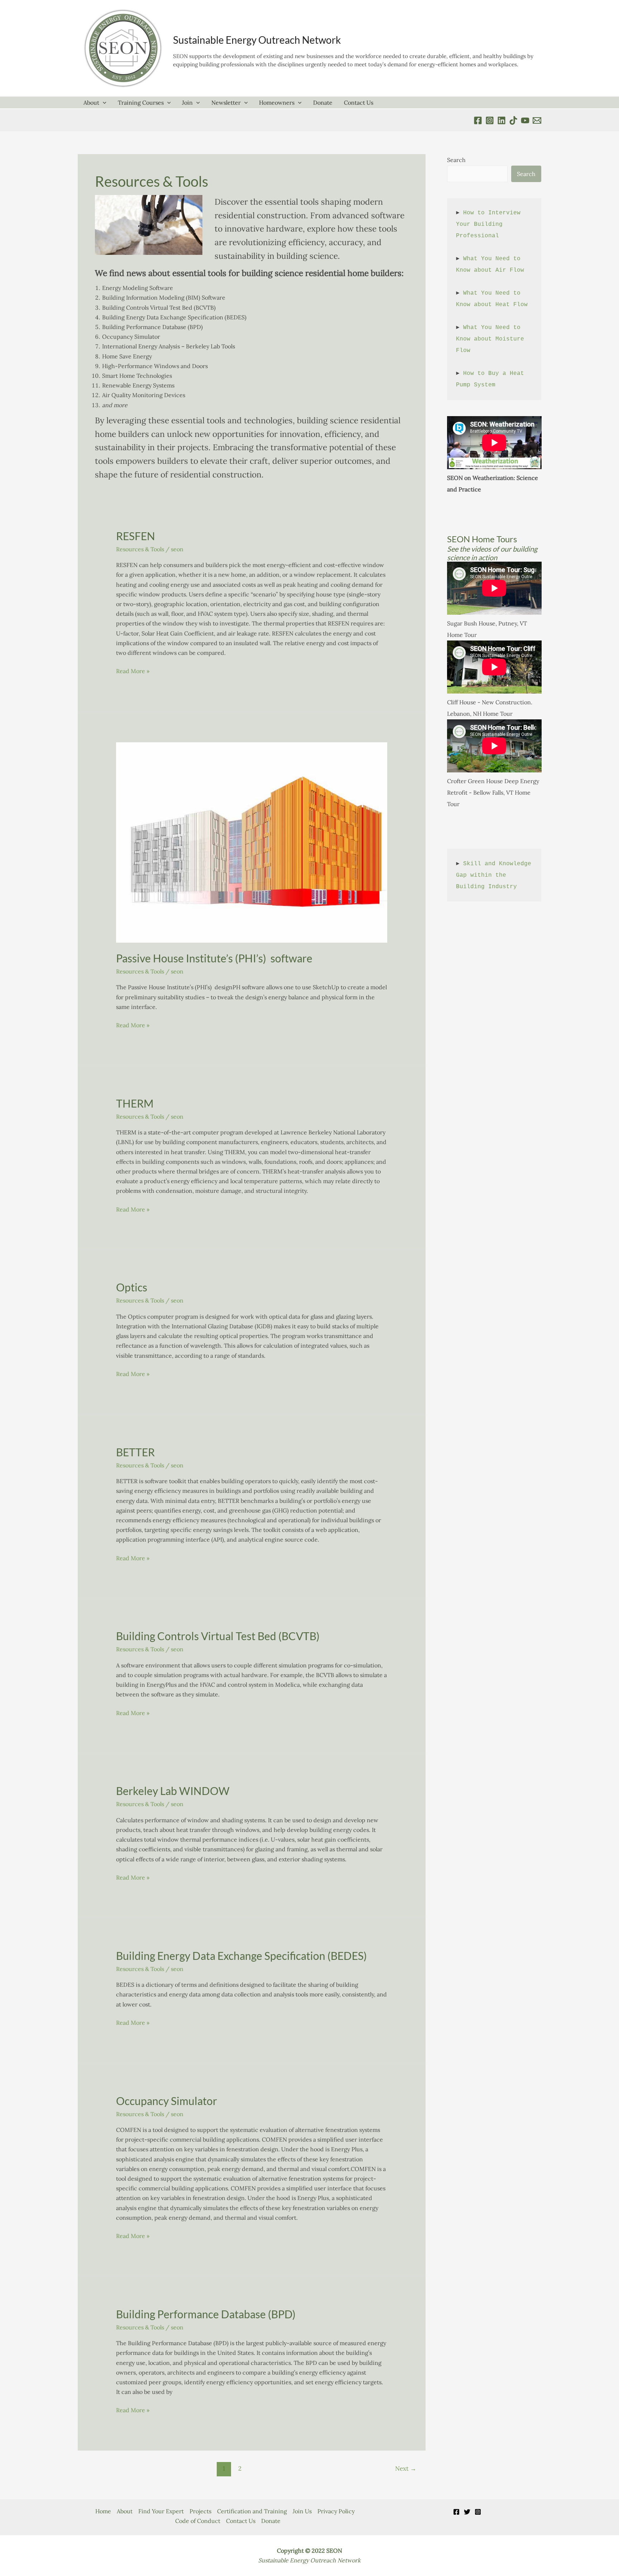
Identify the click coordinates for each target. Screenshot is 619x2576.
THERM (135, 1103)
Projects (200, 2511)
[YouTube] (525, 120)
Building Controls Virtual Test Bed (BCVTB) (218, 1636)
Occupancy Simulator (167, 2101)
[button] (103, 103)
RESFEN (136, 536)
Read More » (133, 671)
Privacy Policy (336, 2511)
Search (456, 160)
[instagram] (490, 120)
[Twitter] (467, 2512)
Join (187, 103)
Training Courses (141, 103)
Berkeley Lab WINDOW (173, 1791)
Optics (132, 1287)
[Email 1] (537, 120)
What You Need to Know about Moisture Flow (492, 339)
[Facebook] (478, 120)
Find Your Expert (161, 2511)
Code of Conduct (198, 2521)
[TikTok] (513, 120)
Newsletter (226, 103)
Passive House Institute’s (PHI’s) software (214, 958)
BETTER (135, 1452)
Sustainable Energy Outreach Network (257, 40)
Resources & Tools (140, 549)
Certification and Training (252, 2511)
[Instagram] (478, 2512)
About (91, 103)
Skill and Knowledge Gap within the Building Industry (495, 875)
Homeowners (277, 103)
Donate (323, 103)
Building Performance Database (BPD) (206, 2314)
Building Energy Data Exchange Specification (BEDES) (241, 1956)
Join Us (302, 2511)
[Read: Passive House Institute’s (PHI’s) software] (252, 842)
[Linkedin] (502, 120)
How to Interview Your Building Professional (490, 224)
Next (406, 2468)
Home (103, 2511)
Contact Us (359, 103)
